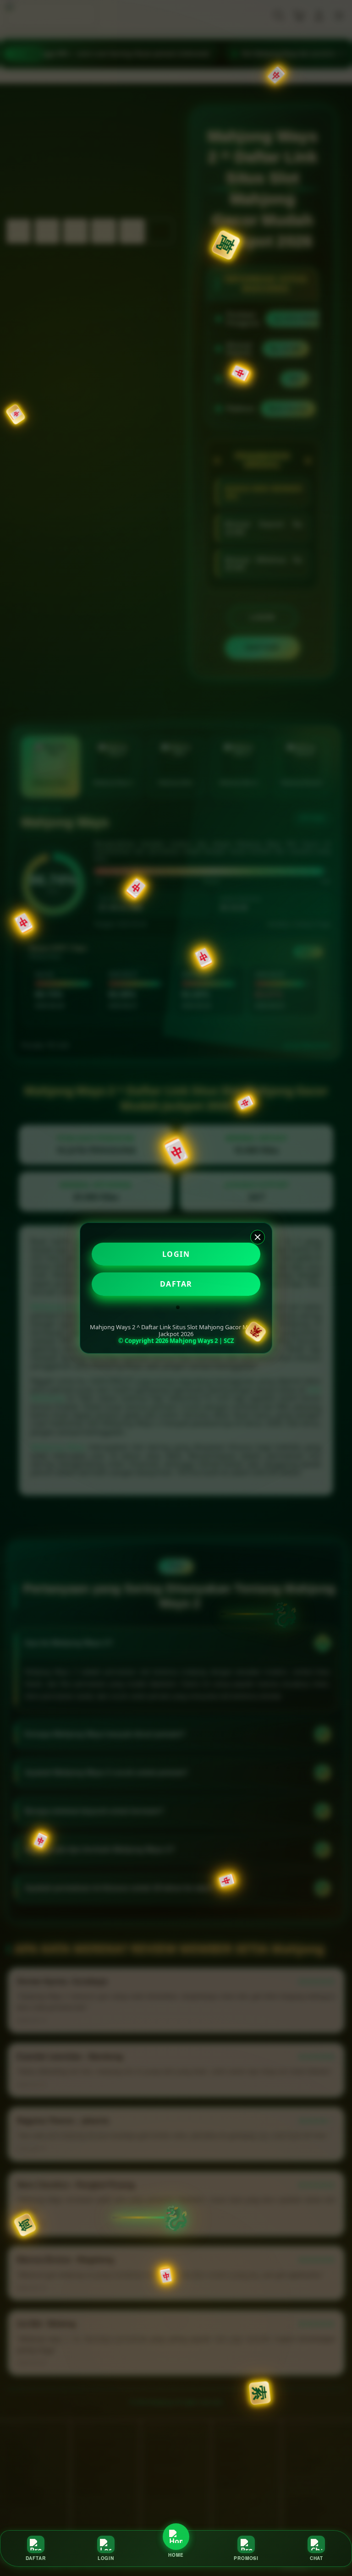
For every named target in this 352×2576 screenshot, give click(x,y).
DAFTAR (176, 1284)
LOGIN (176, 1254)
